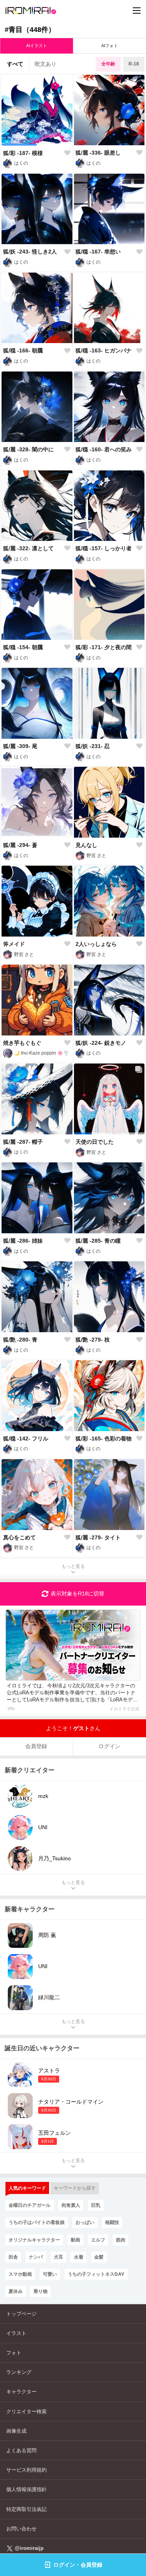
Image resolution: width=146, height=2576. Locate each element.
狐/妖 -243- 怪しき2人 (30, 252)
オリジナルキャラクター (34, 2240)
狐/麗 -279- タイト (98, 1537)
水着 (79, 2257)
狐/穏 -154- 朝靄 (23, 647)
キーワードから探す (75, 2188)
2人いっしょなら (96, 944)
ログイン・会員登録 (78, 2565)
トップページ (21, 2314)
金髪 (99, 2257)
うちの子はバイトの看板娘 (37, 2222)
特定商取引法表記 (26, 2509)
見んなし (86, 845)
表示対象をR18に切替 (77, 1593)
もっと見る (73, 1566)
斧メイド (14, 944)
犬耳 (58, 2257)
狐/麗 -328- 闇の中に (28, 449)
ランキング (19, 2372)
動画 (76, 2240)
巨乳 (96, 2205)
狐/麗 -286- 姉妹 (23, 1241)
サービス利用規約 (26, 2470)
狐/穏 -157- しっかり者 (104, 548)
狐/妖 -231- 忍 (93, 746)
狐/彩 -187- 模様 (23, 153)
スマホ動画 (20, 2274)
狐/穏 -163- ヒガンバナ (104, 350)
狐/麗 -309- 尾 (20, 746)
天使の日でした (95, 1142)
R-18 (134, 64)
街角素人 (71, 2205)
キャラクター (21, 2392)
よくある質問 (21, 2450)
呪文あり (46, 64)
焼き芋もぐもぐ (22, 1043)
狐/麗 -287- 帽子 (23, 1142)
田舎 (13, 2257)
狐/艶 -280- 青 (20, 1340)
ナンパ (36, 2257)
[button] (19, 145)
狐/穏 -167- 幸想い (98, 252)
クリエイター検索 (26, 2411)
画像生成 (16, 2431)
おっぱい (85, 2222)
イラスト (16, 2333)
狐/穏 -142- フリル (26, 1439)
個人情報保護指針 (26, 2489)
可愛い (50, 2274)
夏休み (16, 2291)
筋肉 (121, 2240)
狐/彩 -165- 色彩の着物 (104, 1439)
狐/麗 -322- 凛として (28, 548)
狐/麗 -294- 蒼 (20, 845)
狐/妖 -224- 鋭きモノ (101, 1043)
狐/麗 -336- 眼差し (98, 153)
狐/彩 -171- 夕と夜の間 (104, 647)
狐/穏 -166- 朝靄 (23, 350)
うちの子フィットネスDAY (96, 2274)
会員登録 (36, 1746)
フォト (14, 2353)
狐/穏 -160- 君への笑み (104, 449)
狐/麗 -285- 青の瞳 (98, 1241)
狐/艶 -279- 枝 (93, 1340)
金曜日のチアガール (30, 2205)
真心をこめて (19, 1537)
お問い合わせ (21, 2529)
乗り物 (40, 2291)
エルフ (98, 2240)
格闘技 (112, 2222)
